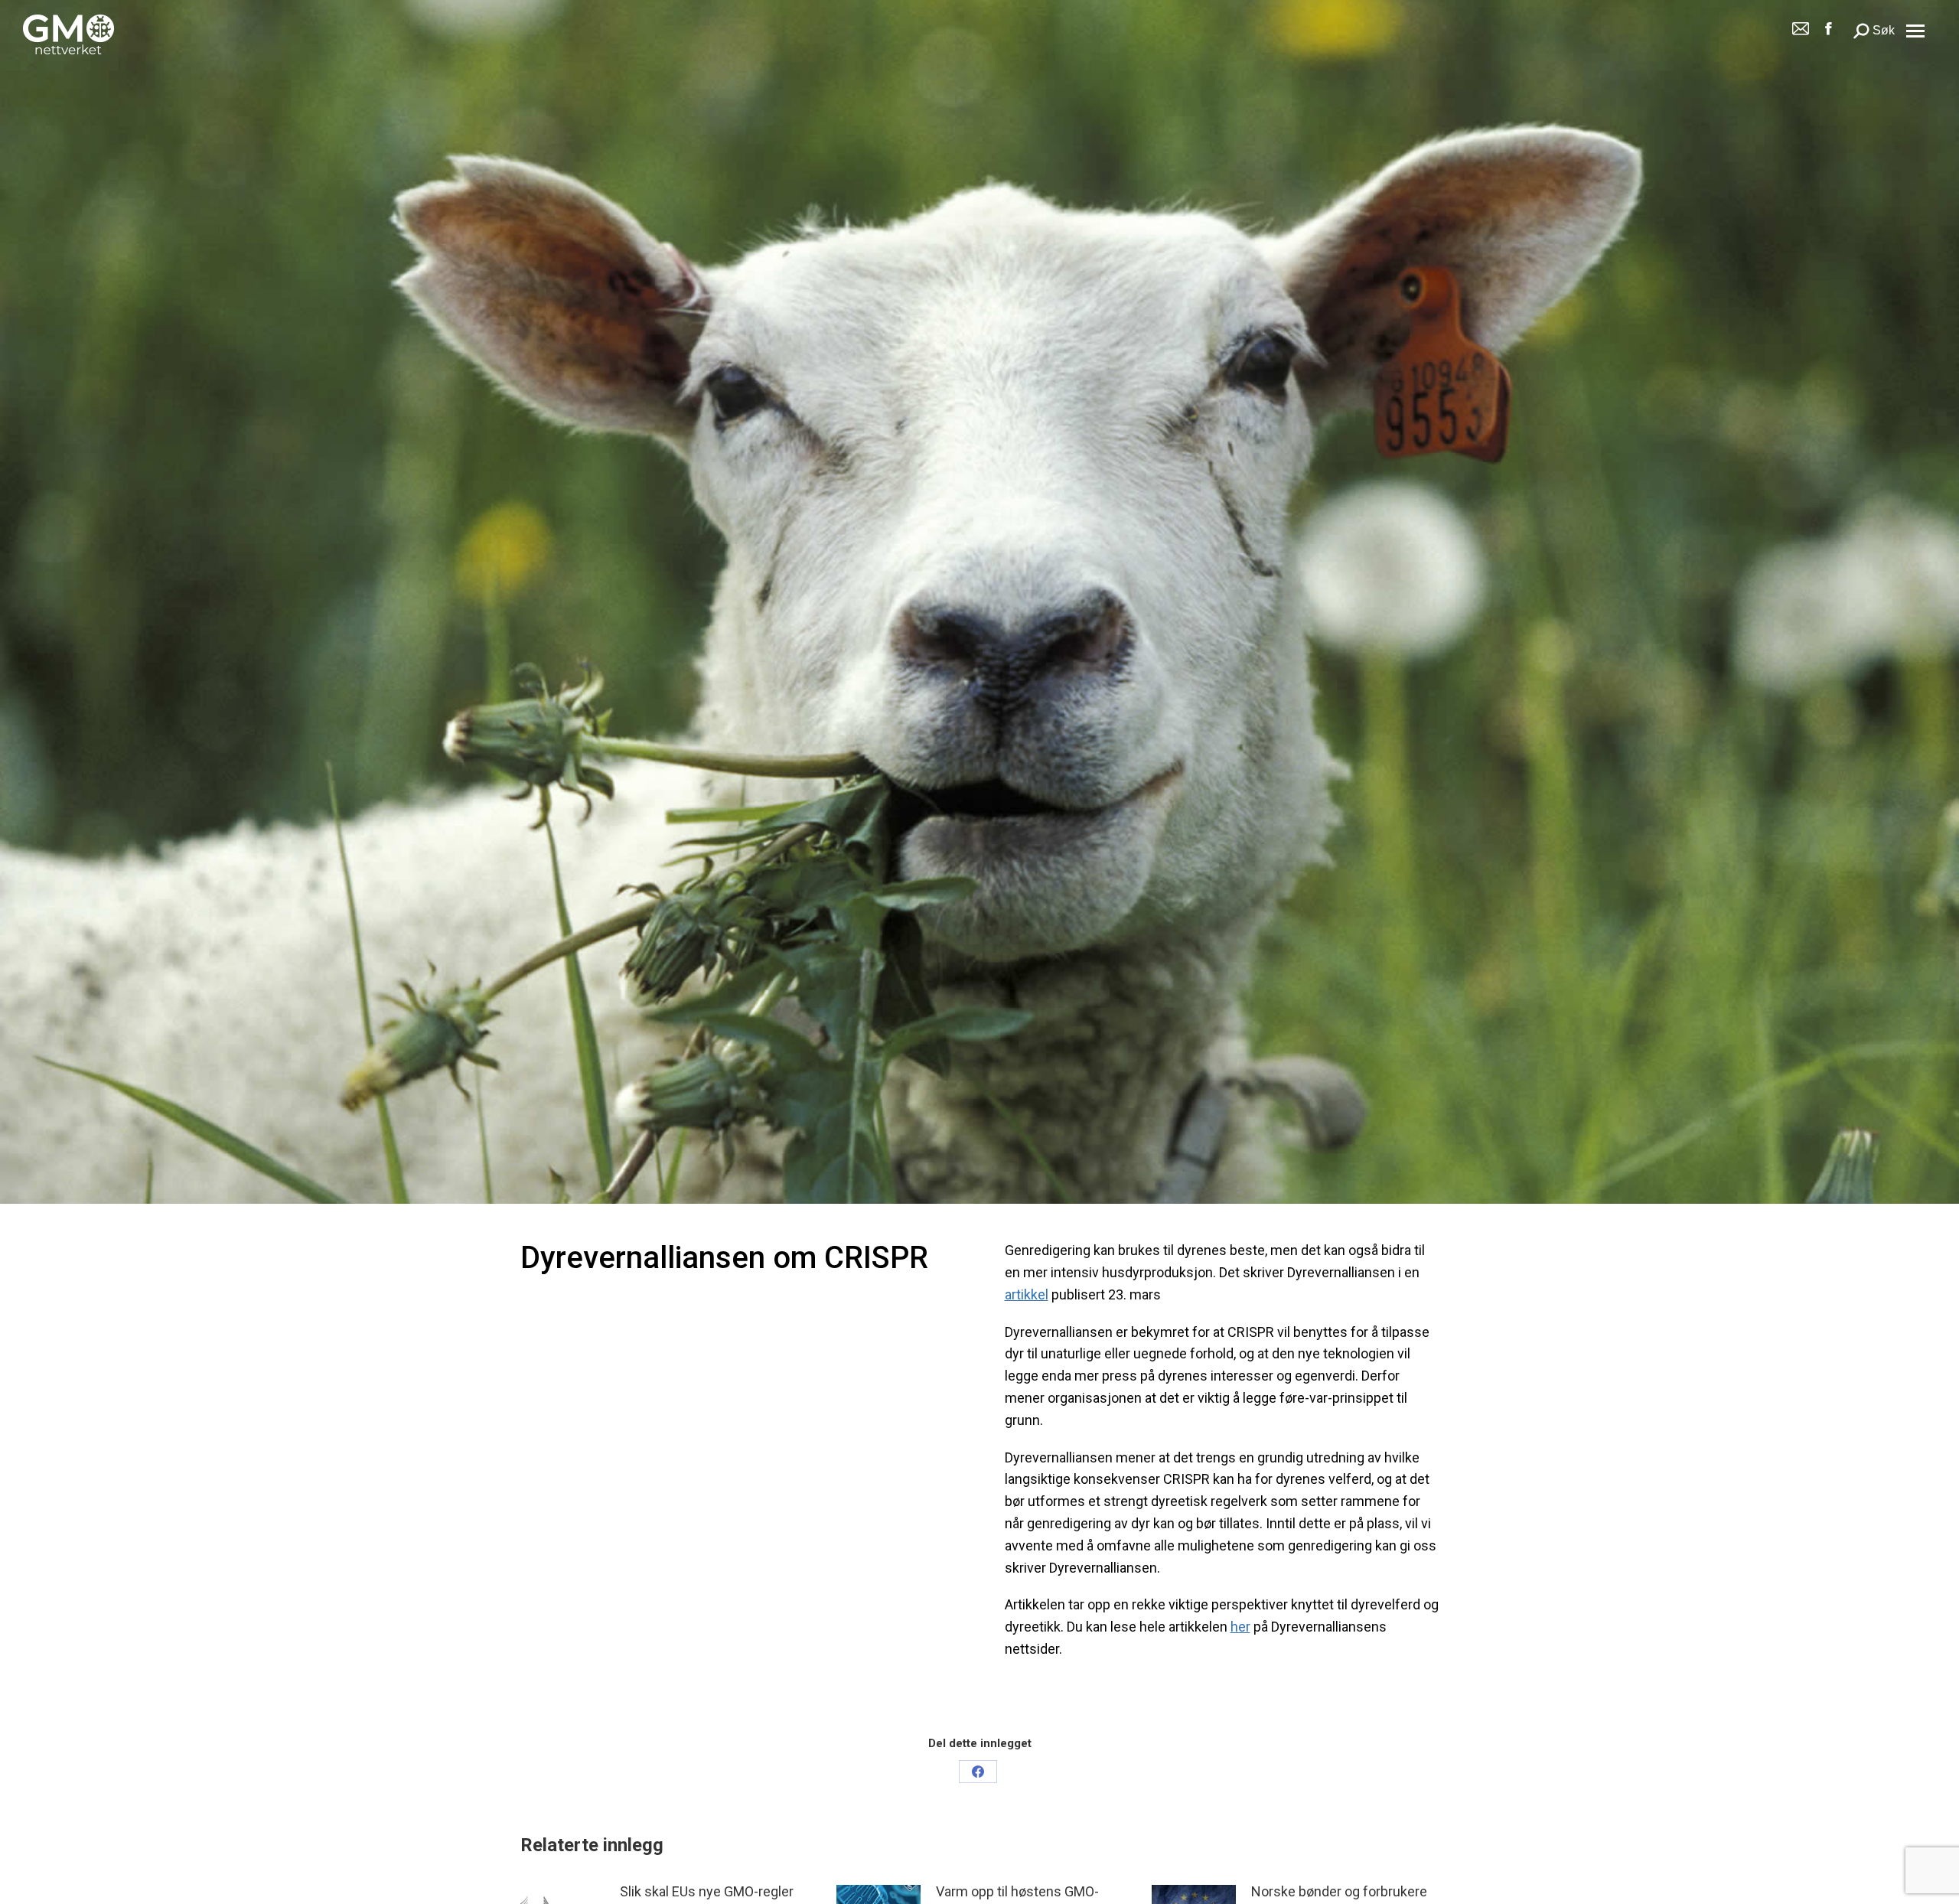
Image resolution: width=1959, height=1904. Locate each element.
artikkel (1027, 1294)
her (1240, 1627)
